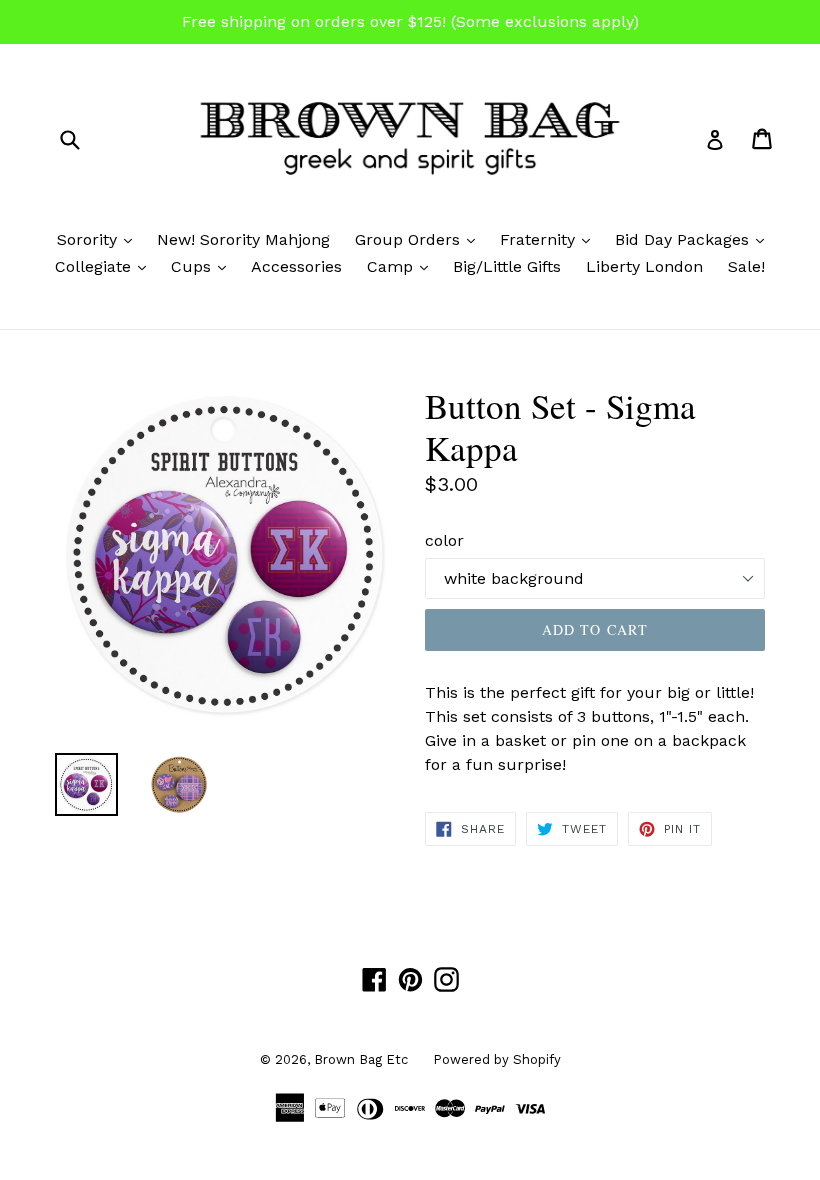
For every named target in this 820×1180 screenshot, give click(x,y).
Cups (203, 266)
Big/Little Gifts (507, 266)
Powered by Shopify (497, 1059)
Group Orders (420, 239)
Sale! (746, 266)
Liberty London (644, 266)
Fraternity (550, 239)
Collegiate (105, 266)
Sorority (99, 239)
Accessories (296, 266)
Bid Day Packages (694, 239)
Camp (402, 266)
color (444, 540)
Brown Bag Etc (361, 1059)
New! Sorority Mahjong (243, 239)
